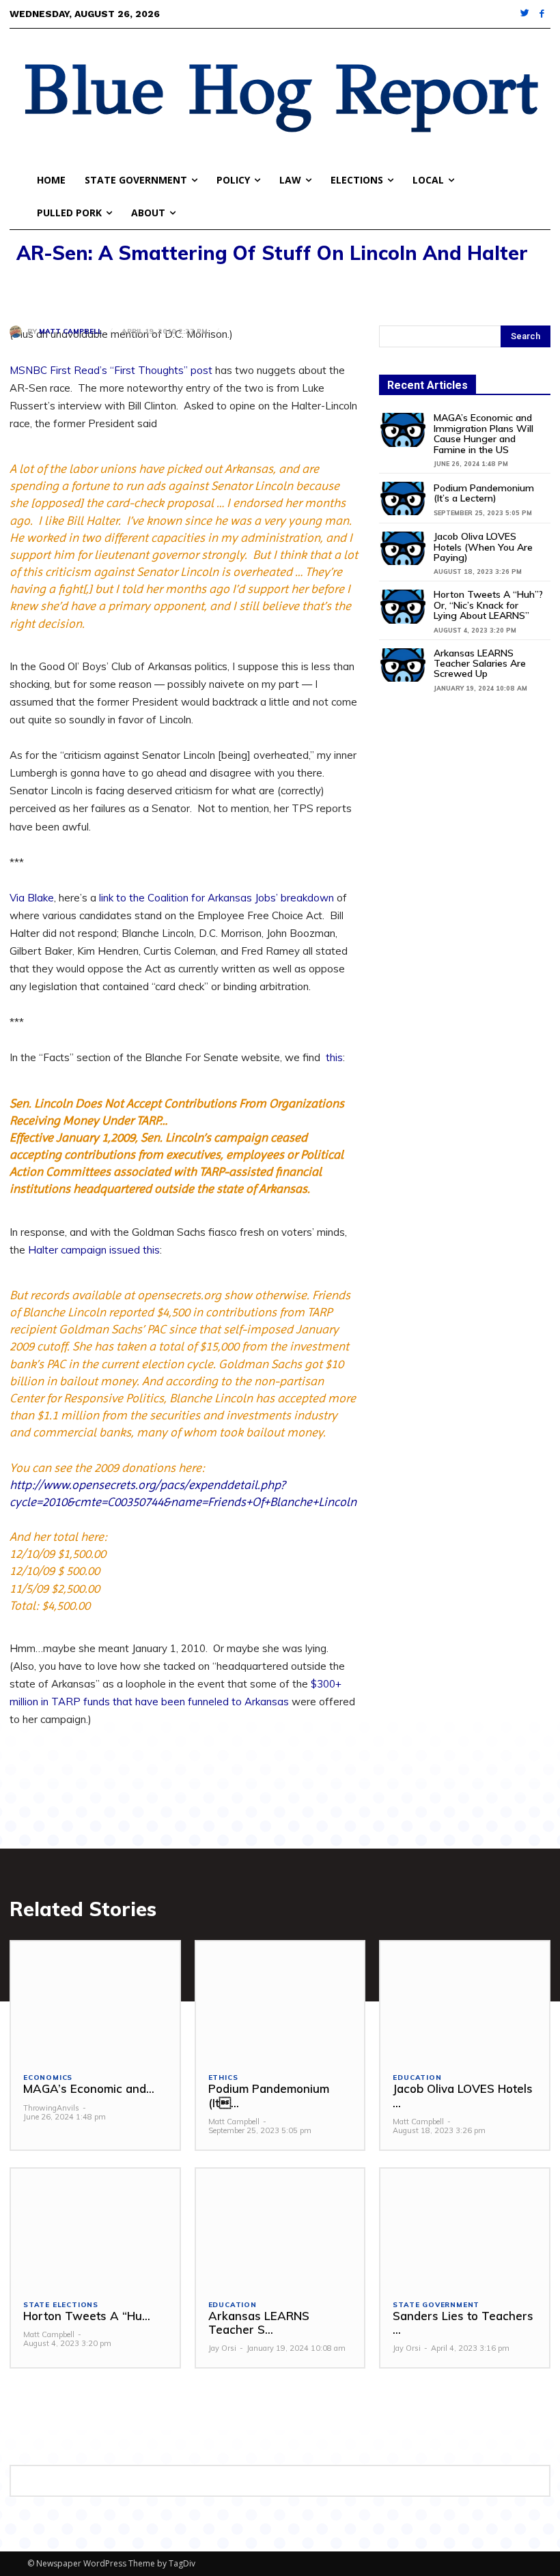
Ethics (223, 2078)
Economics (48, 2078)
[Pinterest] (86, 289)
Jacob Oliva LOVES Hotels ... (463, 2095)
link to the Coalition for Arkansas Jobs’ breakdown (216, 898)
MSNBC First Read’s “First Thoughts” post (111, 370)
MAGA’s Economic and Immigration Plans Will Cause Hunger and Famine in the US (484, 433)
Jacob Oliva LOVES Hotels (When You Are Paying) (483, 547)
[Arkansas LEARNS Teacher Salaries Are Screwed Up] (403, 665)
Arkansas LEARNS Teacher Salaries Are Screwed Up (480, 664)
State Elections (61, 2305)
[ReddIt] (149, 289)
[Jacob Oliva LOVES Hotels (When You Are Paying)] (403, 548)
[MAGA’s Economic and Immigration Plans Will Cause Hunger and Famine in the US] (403, 430)
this (334, 1057)
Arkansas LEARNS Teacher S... (259, 2322)
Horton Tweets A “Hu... (87, 2316)
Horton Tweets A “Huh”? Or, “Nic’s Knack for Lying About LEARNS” (488, 605)
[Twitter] (526, 14)
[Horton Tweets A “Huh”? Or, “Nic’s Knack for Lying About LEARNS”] (403, 606)
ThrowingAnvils (51, 2108)
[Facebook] (542, 14)
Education (417, 2078)
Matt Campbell (70, 332)
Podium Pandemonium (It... (269, 2095)
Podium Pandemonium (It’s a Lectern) (484, 493)
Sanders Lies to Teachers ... (463, 2322)
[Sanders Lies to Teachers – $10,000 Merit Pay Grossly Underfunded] (465, 2228)
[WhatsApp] (117, 289)
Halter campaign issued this (94, 1250)
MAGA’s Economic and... (89, 2088)
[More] (181, 289)
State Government (436, 2305)
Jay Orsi (222, 2348)
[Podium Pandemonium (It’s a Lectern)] (403, 498)
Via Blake (32, 898)
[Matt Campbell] (18, 332)
